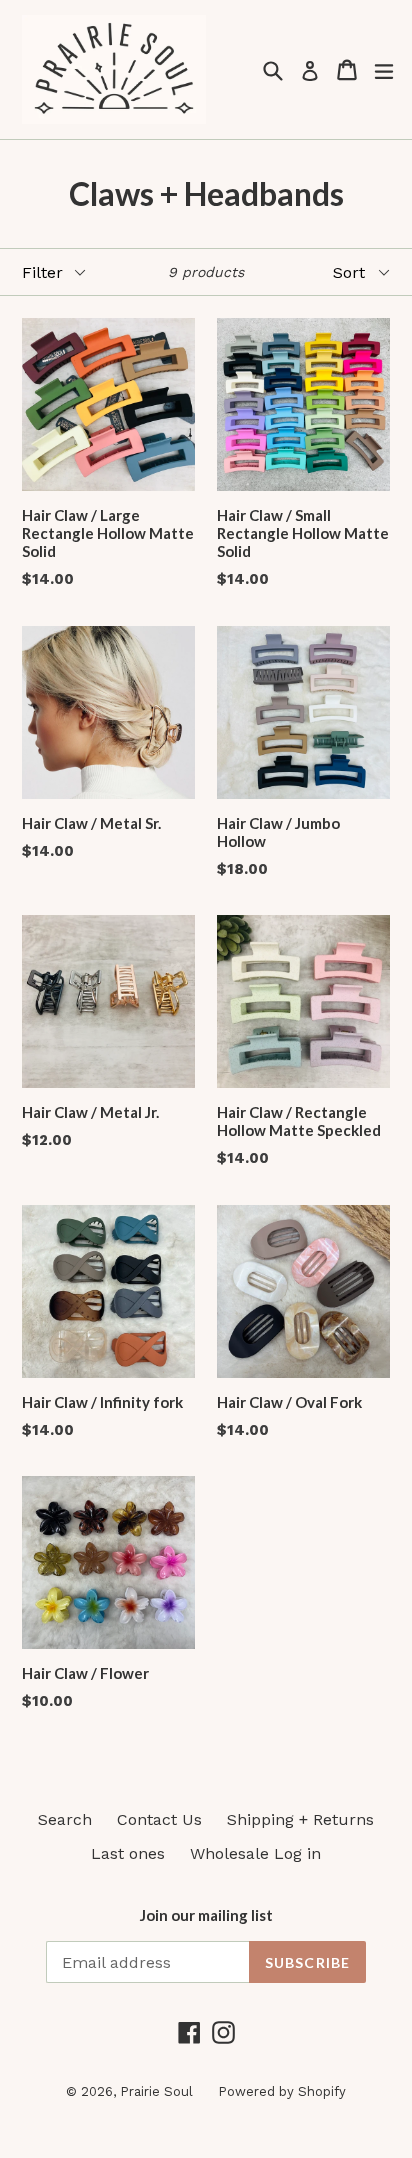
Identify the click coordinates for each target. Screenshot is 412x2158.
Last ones (128, 1853)
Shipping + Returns (300, 1819)
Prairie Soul (156, 2091)
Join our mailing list (206, 1915)
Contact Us (159, 1819)
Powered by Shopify (282, 2091)
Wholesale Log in (255, 1853)
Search (65, 1819)
